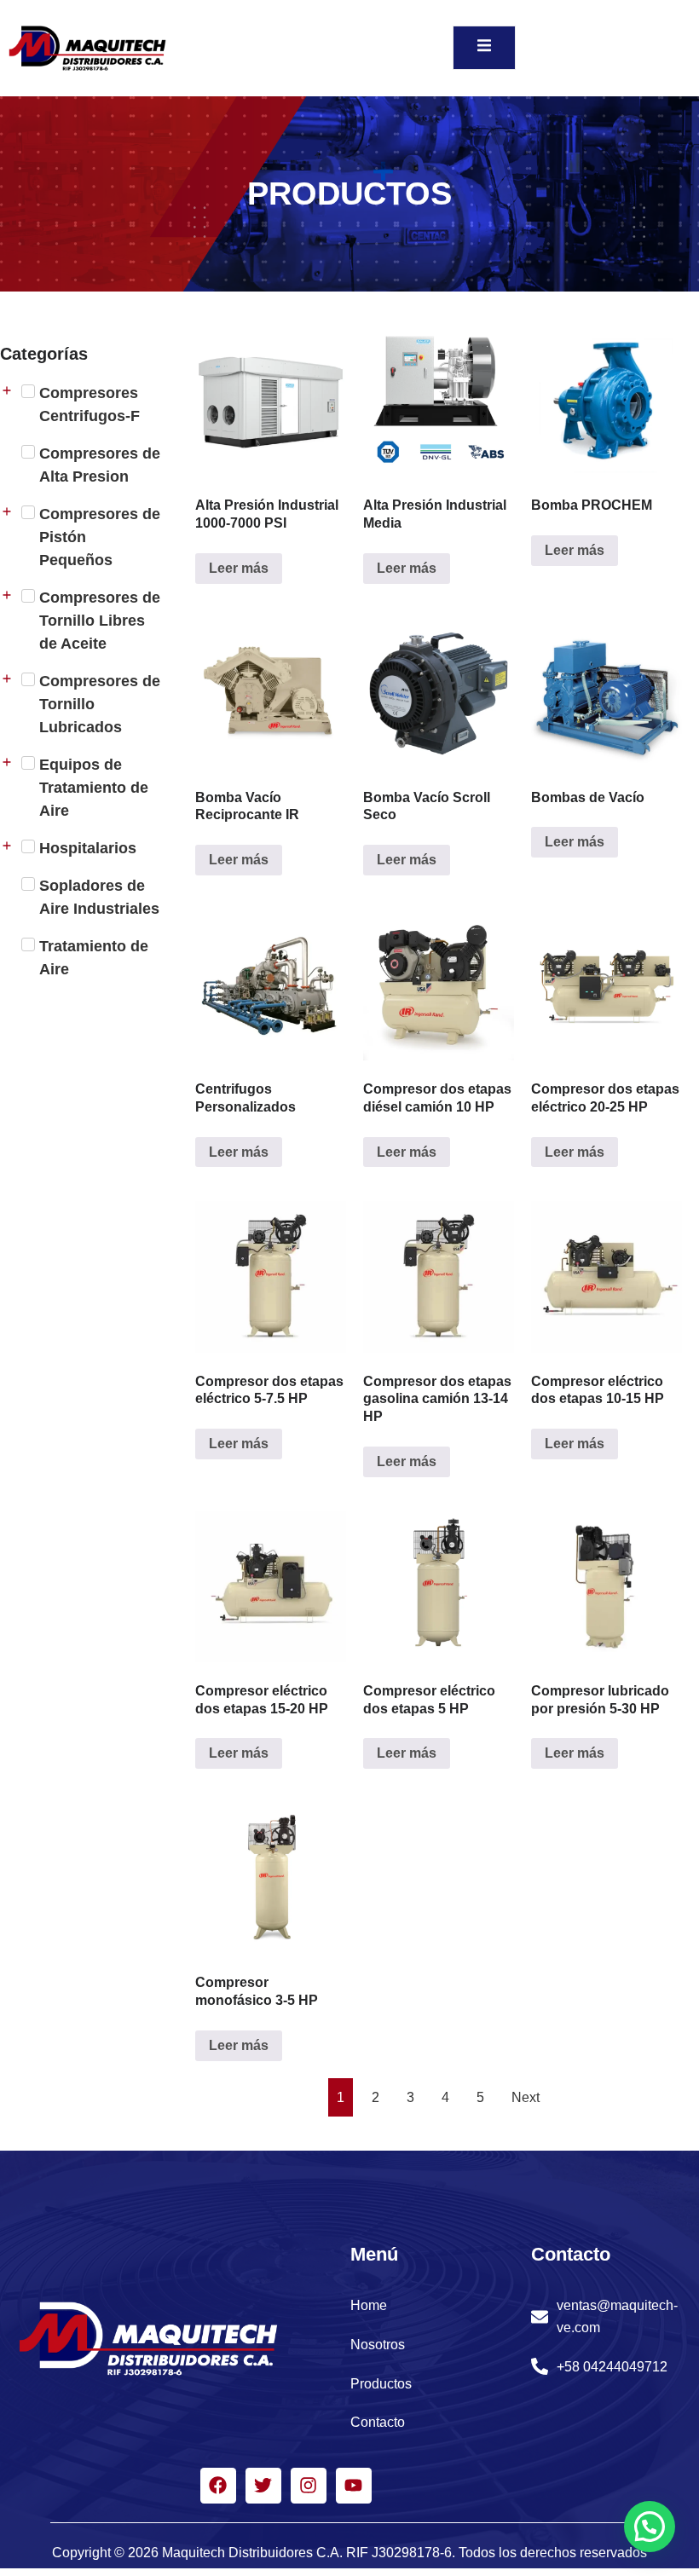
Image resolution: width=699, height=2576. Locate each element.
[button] (650, 2527)
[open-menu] (484, 48)
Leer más (239, 568)
